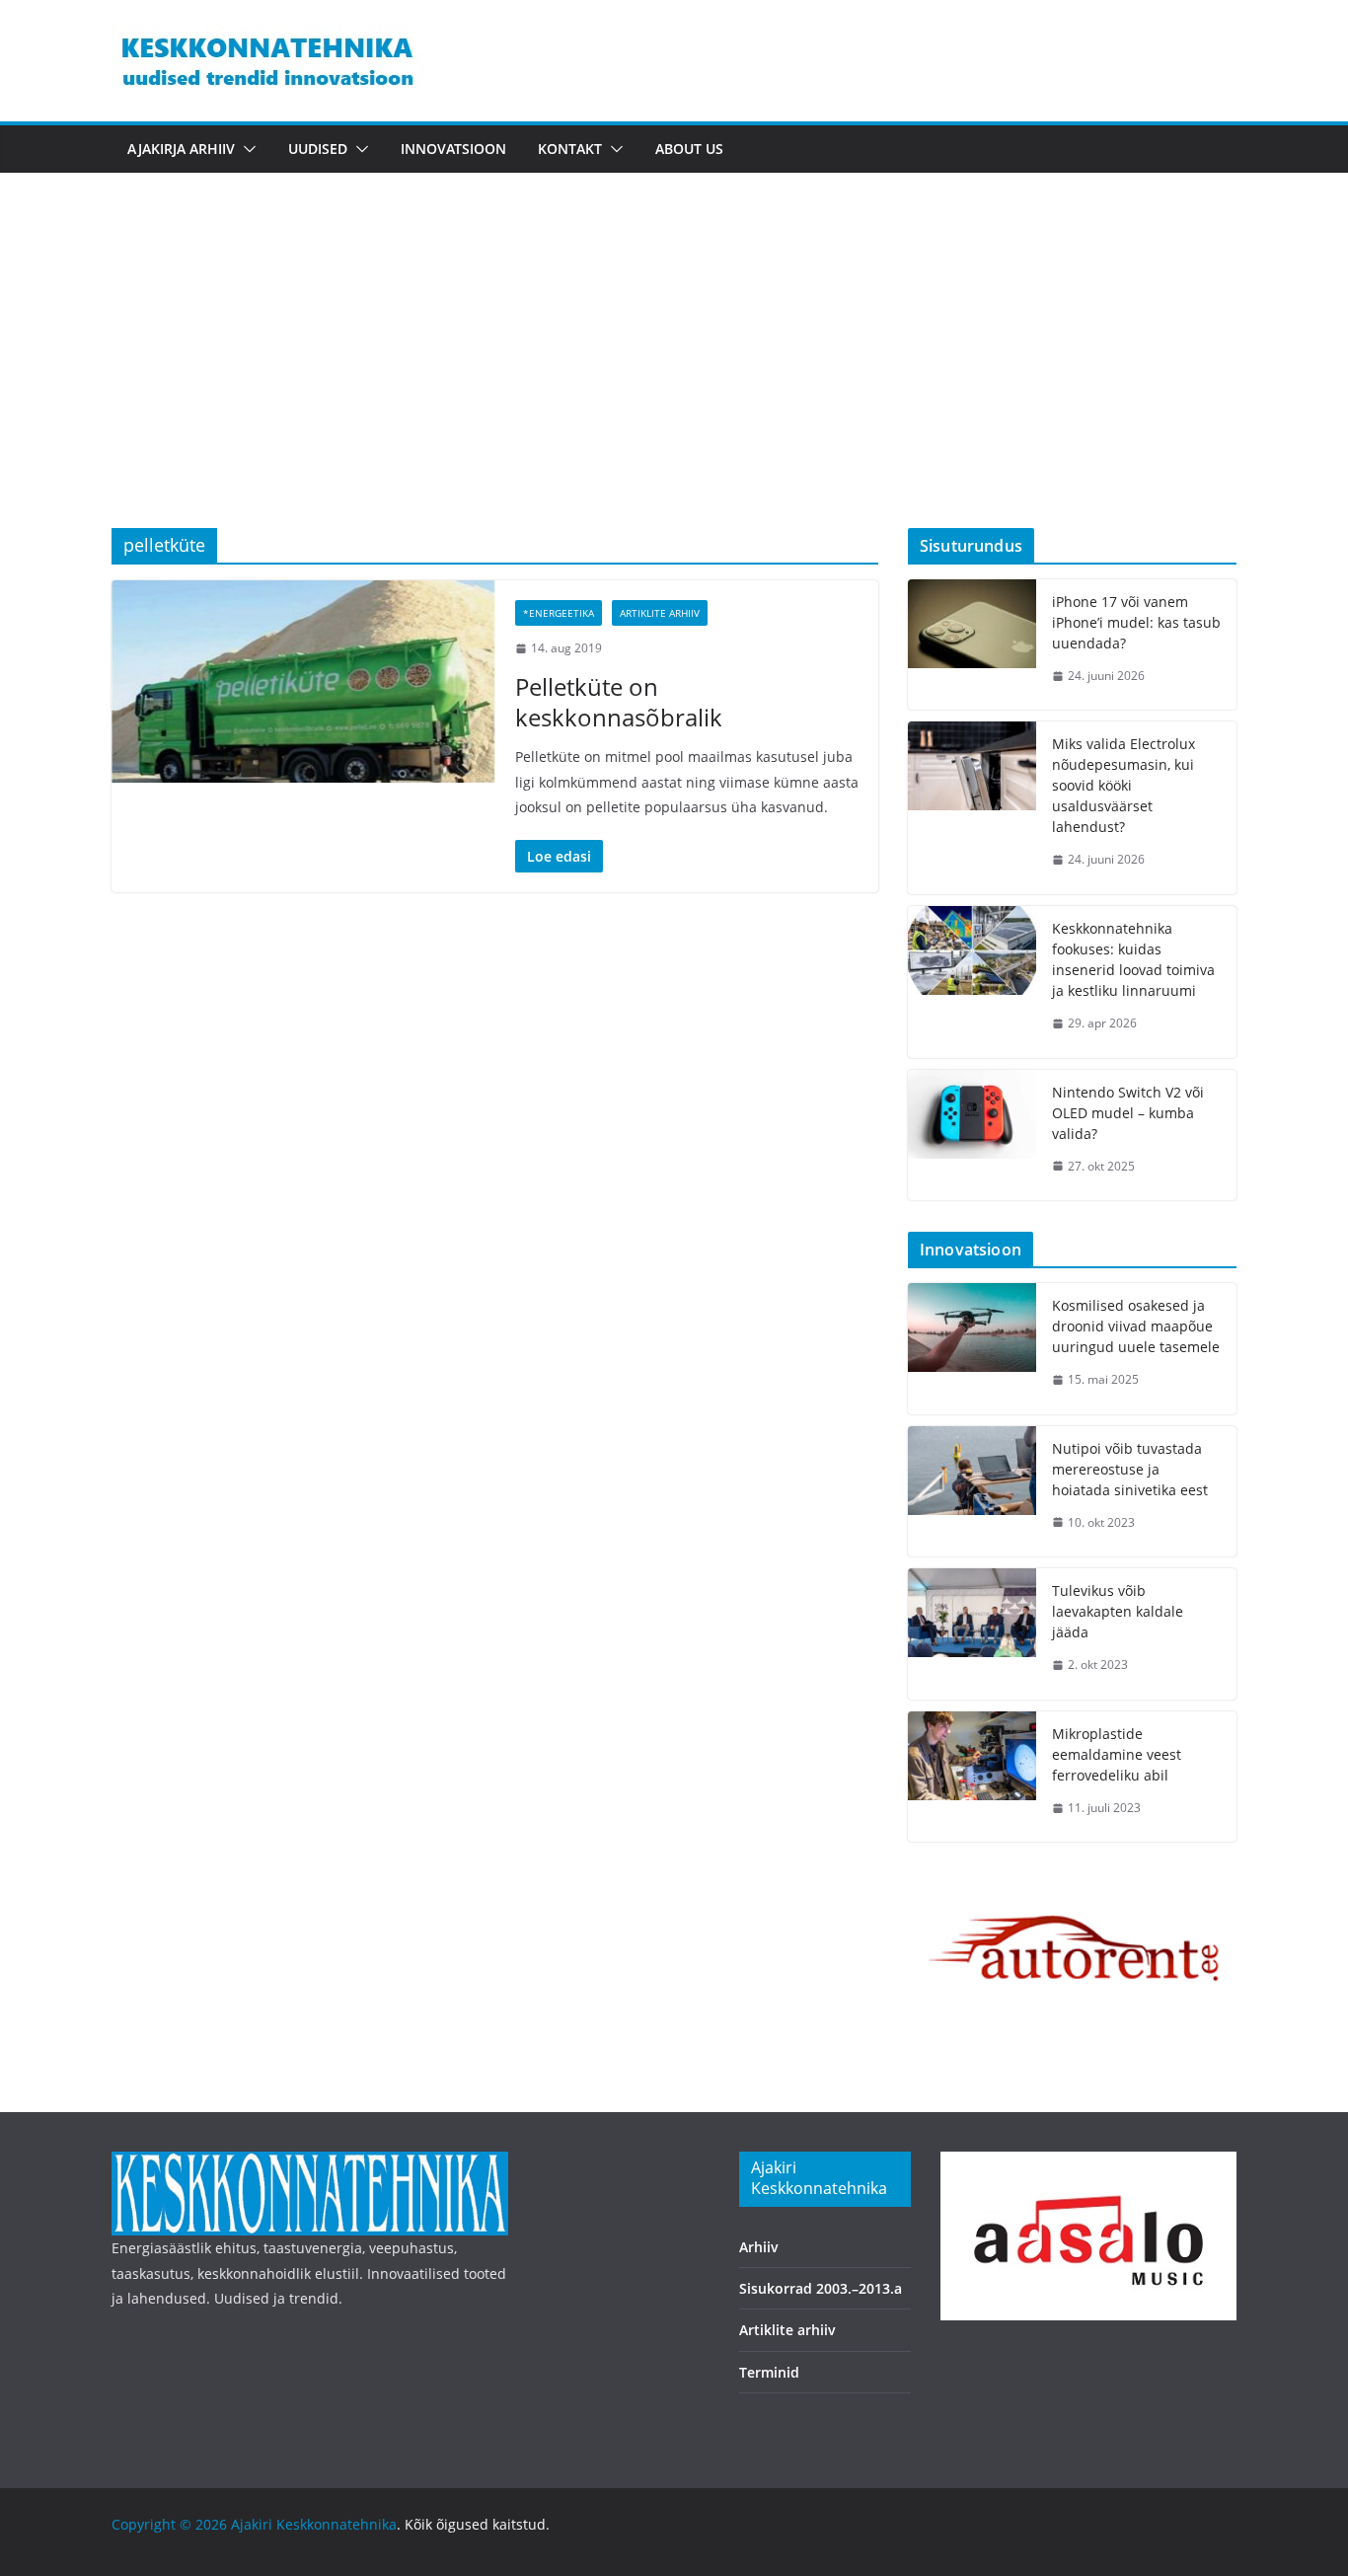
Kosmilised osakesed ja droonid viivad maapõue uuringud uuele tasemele (1136, 1326)
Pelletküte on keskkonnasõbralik (619, 702)
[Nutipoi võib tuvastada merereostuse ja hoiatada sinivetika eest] (972, 1492)
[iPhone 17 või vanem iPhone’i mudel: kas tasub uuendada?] (972, 645)
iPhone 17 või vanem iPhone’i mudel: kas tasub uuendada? (1136, 622)
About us (689, 149)
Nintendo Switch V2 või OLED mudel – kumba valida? (1128, 1113)
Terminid (769, 2372)
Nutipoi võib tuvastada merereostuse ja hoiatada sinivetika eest (1130, 1469)
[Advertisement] (674, 380)
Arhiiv (759, 2247)
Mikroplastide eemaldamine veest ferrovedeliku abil (1117, 1754)
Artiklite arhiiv (660, 613)
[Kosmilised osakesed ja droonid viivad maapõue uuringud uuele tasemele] (972, 1349)
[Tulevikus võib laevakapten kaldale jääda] (972, 1634)
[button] (246, 149)
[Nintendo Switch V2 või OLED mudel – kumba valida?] (972, 1136)
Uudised (318, 149)
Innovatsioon (453, 149)
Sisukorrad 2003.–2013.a (821, 2288)
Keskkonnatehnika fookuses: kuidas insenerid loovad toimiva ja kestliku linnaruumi (1133, 959)
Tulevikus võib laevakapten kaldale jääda (1118, 1611)
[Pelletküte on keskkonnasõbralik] (303, 681)
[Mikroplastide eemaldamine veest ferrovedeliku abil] (972, 1777)
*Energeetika (559, 613)
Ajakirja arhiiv (181, 149)
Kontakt (570, 149)
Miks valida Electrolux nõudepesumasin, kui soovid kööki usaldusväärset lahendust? (1123, 785)
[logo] (310, 2164)
